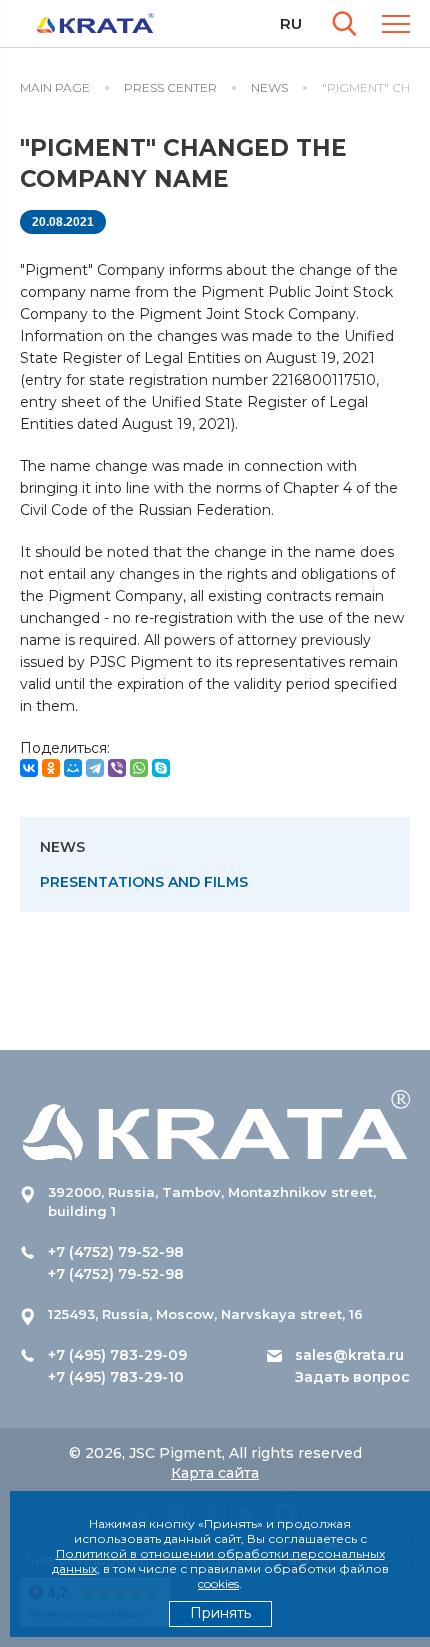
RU (291, 23)
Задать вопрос (352, 1377)
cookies (218, 1583)
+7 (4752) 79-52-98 (116, 1252)
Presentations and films (144, 882)
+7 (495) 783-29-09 (117, 1355)
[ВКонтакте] (29, 768)
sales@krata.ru (349, 1355)
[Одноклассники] (51, 768)
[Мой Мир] (73, 768)
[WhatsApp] (139, 768)
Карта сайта (215, 1473)
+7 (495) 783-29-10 (116, 1377)
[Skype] (161, 768)
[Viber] (117, 768)
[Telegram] (95, 768)
